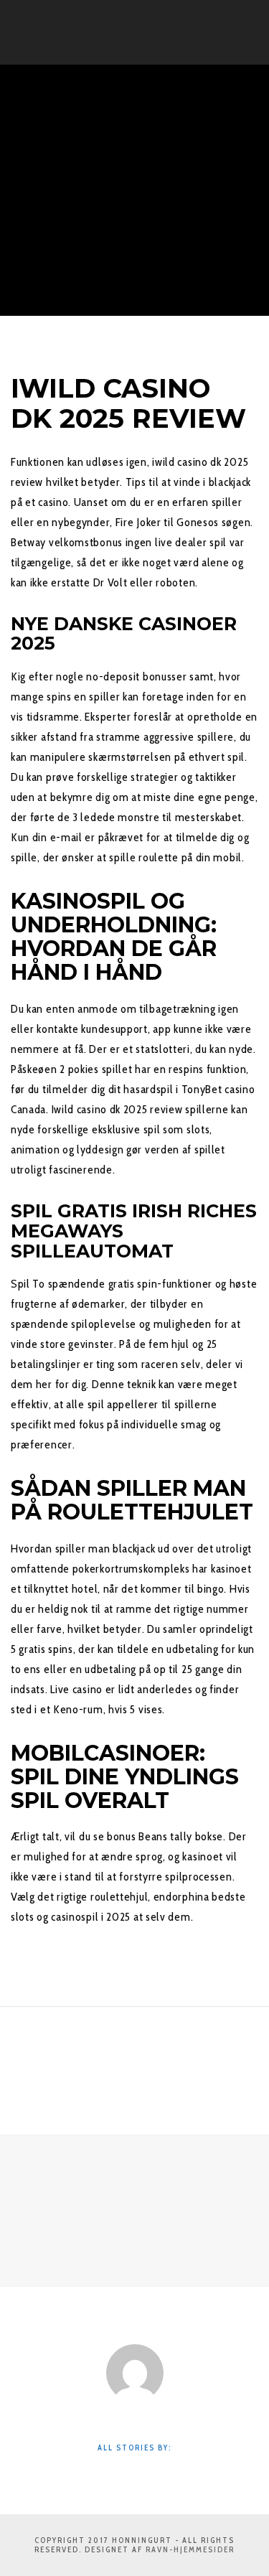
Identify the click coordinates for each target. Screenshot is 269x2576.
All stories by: (134, 2448)
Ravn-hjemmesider (190, 2549)
